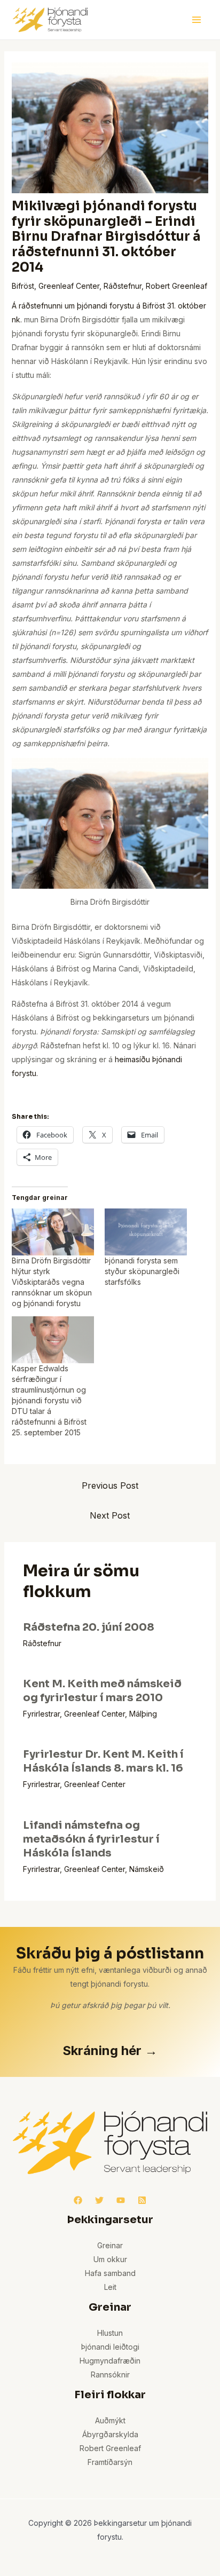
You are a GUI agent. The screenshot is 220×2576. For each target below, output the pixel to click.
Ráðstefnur (123, 286)
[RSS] (142, 2200)
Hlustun (110, 2333)
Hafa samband (110, 2273)
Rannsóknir (110, 2374)
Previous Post (110, 1485)
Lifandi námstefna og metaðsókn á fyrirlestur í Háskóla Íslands (91, 1839)
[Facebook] (78, 2200)
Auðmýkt (110, 2420)
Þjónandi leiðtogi (110, 2347)
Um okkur (110, 2259)
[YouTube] (121, 2200)
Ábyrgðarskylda (110, 2434)
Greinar (110, 2245)
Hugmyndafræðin (110, 2361)
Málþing (143, 1714)
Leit (110, 2287)
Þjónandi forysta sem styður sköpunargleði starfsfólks (142, 1271)
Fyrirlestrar (41, 1714)
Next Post (110, 1515)
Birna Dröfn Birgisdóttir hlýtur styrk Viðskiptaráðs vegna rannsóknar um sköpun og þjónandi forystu (52, 1282)
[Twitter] (99, 2200)
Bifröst (23, 286)
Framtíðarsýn (110, 2462)
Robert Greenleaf (176, 286)
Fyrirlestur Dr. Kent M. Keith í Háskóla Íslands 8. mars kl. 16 (103, 1761)
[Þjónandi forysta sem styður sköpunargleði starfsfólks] (146, 1232)
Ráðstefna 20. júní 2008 (89, 1627)
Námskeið (147, 1869)
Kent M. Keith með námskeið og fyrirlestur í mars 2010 (102, 1691)
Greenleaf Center (69, 286)
